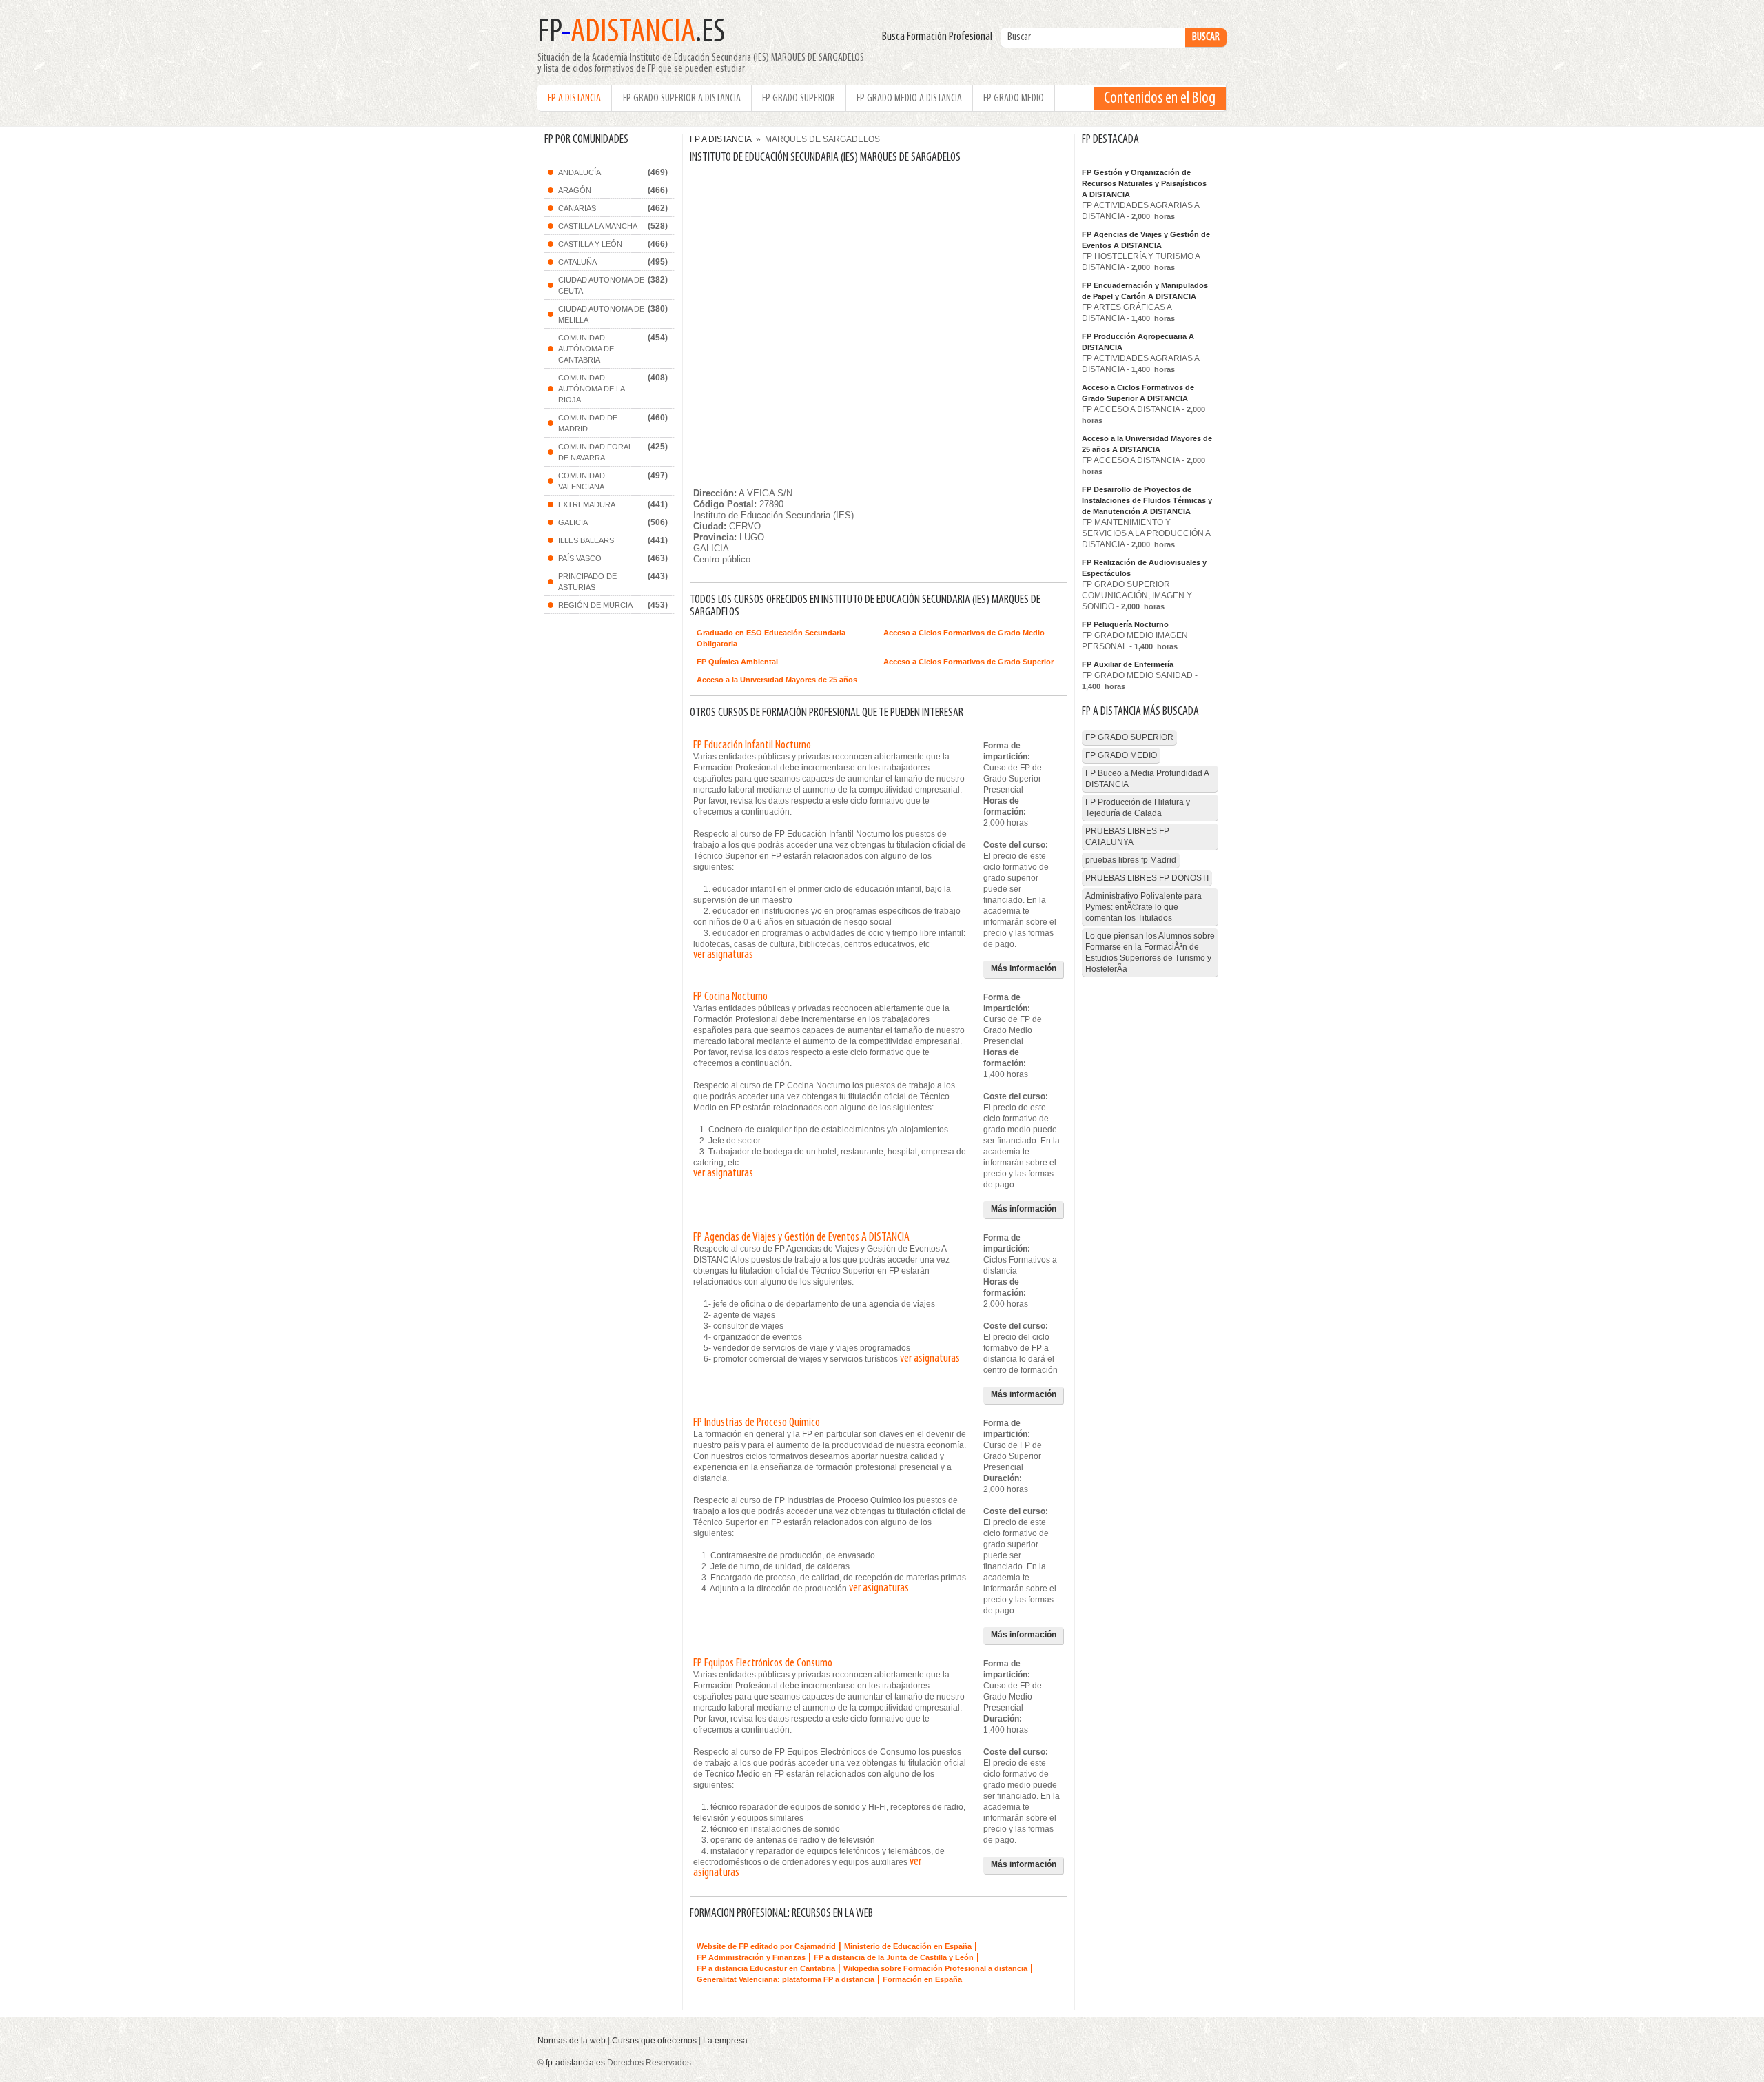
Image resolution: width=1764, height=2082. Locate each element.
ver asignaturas (723, 955)
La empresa (725, 2041)
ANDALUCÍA (580, 172)
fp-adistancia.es (575, 2063)
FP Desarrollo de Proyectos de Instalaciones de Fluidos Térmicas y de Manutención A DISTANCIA (1147, 500)
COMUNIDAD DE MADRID (588, 423)
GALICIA (573, 522)
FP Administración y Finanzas (751, 1957)
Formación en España (922, 1979)
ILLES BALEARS (586, 540)
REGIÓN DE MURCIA (595, 605)
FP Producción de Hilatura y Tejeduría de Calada (1138, 808)
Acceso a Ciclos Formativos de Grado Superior (968, 662)
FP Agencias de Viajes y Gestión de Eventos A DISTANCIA (801, 1238)
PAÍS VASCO (580, 558)
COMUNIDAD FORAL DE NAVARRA (595, 452)
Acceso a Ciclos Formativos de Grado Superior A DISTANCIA (1138, 393)
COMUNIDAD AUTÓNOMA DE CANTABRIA (586, 349)
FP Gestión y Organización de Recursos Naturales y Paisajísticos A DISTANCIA (1144, 183)
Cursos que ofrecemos (654, 2041)
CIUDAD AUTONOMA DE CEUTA (601, 285)
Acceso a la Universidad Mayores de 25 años (777, 680)
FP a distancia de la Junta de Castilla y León (894, 1957)
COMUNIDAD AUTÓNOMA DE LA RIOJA (592, 389)
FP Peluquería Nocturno (1125, 624)
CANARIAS (577, 208)
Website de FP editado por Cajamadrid (766, 1946)
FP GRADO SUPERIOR (799, 99)
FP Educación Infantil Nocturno (752, 746)
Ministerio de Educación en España (908, 1946)
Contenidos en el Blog (1160, 99)
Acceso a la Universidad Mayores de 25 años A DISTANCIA (1147, 444)
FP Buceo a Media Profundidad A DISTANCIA (1147, 779)
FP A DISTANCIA (574, 99)
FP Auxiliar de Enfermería (1128, 664)
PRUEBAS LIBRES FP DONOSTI (1147, 878)
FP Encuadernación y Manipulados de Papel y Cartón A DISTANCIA (1145, 291)
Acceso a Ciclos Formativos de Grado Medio (964, 633)
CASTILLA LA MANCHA (598, 226)
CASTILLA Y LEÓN (590, 244)
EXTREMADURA (587, 504)
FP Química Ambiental (737, 662)
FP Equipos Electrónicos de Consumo (763, 1664)
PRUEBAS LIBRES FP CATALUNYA (1127, 837)
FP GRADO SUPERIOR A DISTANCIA (682, 99)
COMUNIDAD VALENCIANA (582, 481)
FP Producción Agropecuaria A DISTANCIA (1138, 342)
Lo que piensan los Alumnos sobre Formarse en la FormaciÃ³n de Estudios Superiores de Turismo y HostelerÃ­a (1150, 952)
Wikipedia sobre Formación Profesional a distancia (935, 1968)
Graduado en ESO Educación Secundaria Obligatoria (771, 638)
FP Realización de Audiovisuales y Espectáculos (1144, 568)
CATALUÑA (577, 262)
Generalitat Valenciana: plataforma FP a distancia (786, 1979)
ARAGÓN (575, 190)
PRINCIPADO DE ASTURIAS (587, 582)
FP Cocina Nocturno (730, 997)
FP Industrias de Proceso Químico (757, 1423)
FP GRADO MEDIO (1014, 99)
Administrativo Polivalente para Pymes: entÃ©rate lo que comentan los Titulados (1143, 907)
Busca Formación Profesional (940, 37)
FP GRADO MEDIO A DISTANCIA (909, 99)
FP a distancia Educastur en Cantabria (766, 1968)
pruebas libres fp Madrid (1131, 860)
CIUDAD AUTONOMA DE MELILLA (601, 314)
